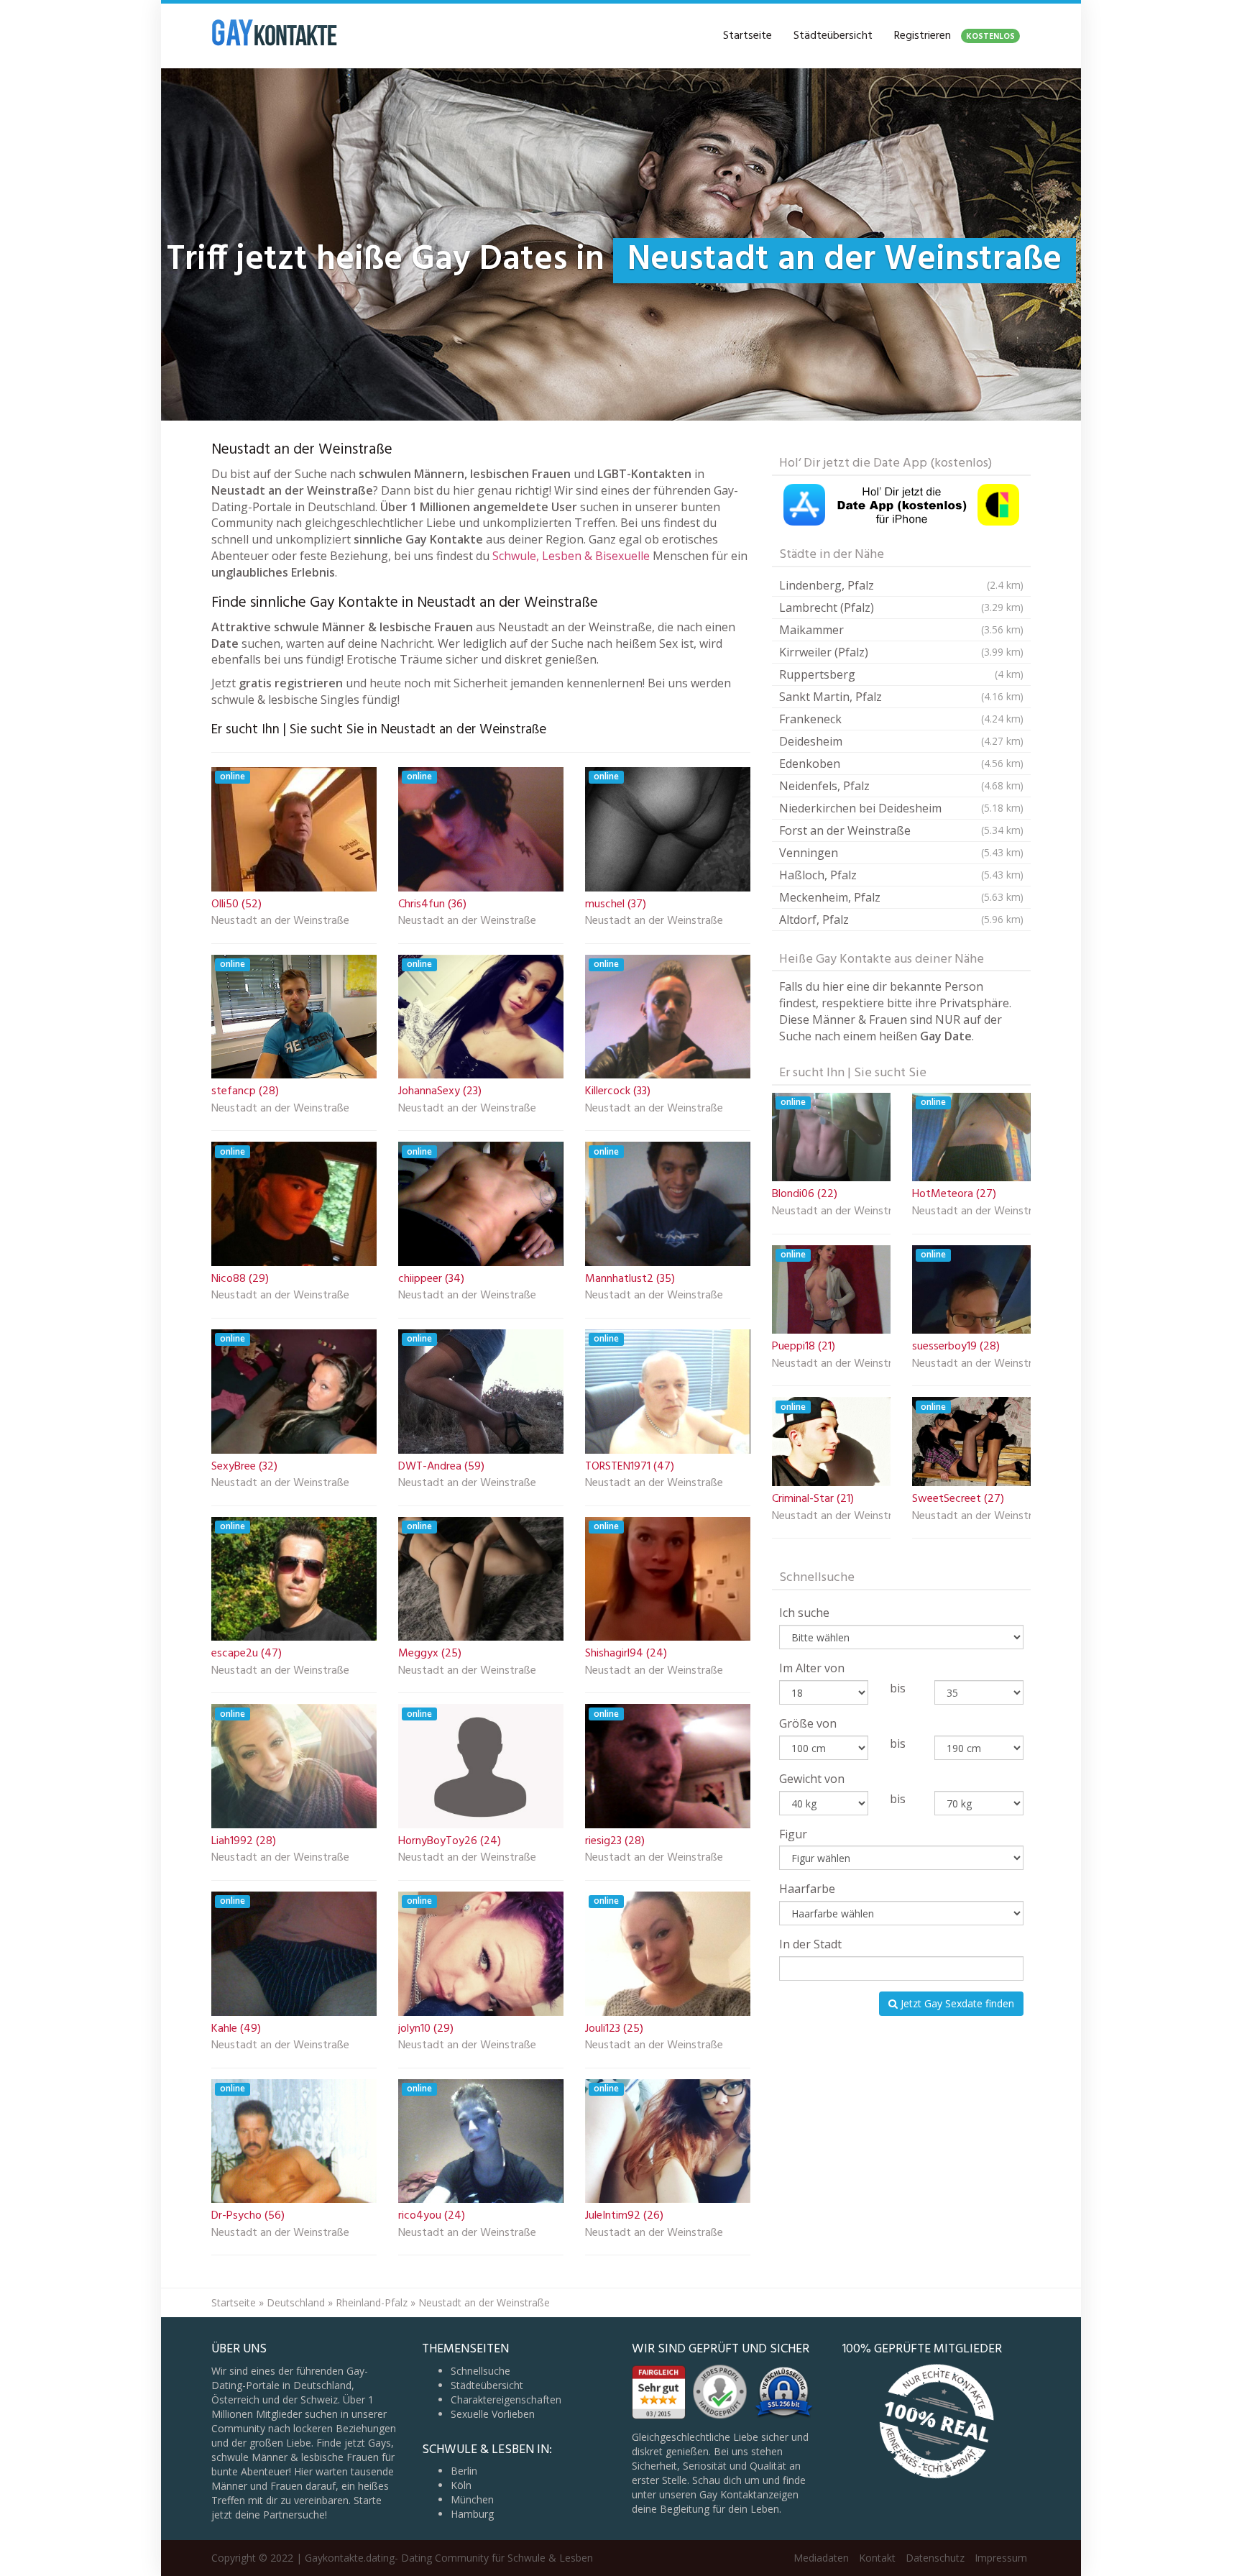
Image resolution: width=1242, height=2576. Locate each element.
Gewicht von (812, 1779)
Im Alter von (812, 1668)
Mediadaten (821, 2558)
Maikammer (901, 630)
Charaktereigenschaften (506, 2399)
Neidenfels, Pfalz (901, 786)
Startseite (747, 36)
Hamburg (472, 2514)
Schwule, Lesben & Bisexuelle (571, 556)
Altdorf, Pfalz (901, 920)
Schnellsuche (480, 2371)
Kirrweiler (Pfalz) (901, 652)
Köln (461, 2485)
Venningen (901, 853)
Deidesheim (901, 741)
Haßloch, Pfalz (901, 875)
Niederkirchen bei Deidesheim (901, 808)
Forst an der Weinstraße (901, 830)
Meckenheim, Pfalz (901, 897)
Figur (793, 1834)
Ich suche (804, 1613)
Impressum (1001, 2558)
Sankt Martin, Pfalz (901, 697)
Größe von (808, 1723)
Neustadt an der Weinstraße (280, 922)
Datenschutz (935, 2558)
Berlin (464, 2471)
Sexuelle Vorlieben (493, 2414)
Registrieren (954, 36)
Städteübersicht (833, 36)
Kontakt (877, 2558)
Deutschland (296, 2302)
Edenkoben (901, 764)
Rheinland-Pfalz (372, 2302)
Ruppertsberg (901, 674)
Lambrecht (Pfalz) (901, 608)
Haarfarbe (807, 1889)
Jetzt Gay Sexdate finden (956, 2003)
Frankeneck (901, 719)
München (472, 2499)
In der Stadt (810, 1944)
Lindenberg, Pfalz (901, 585)
